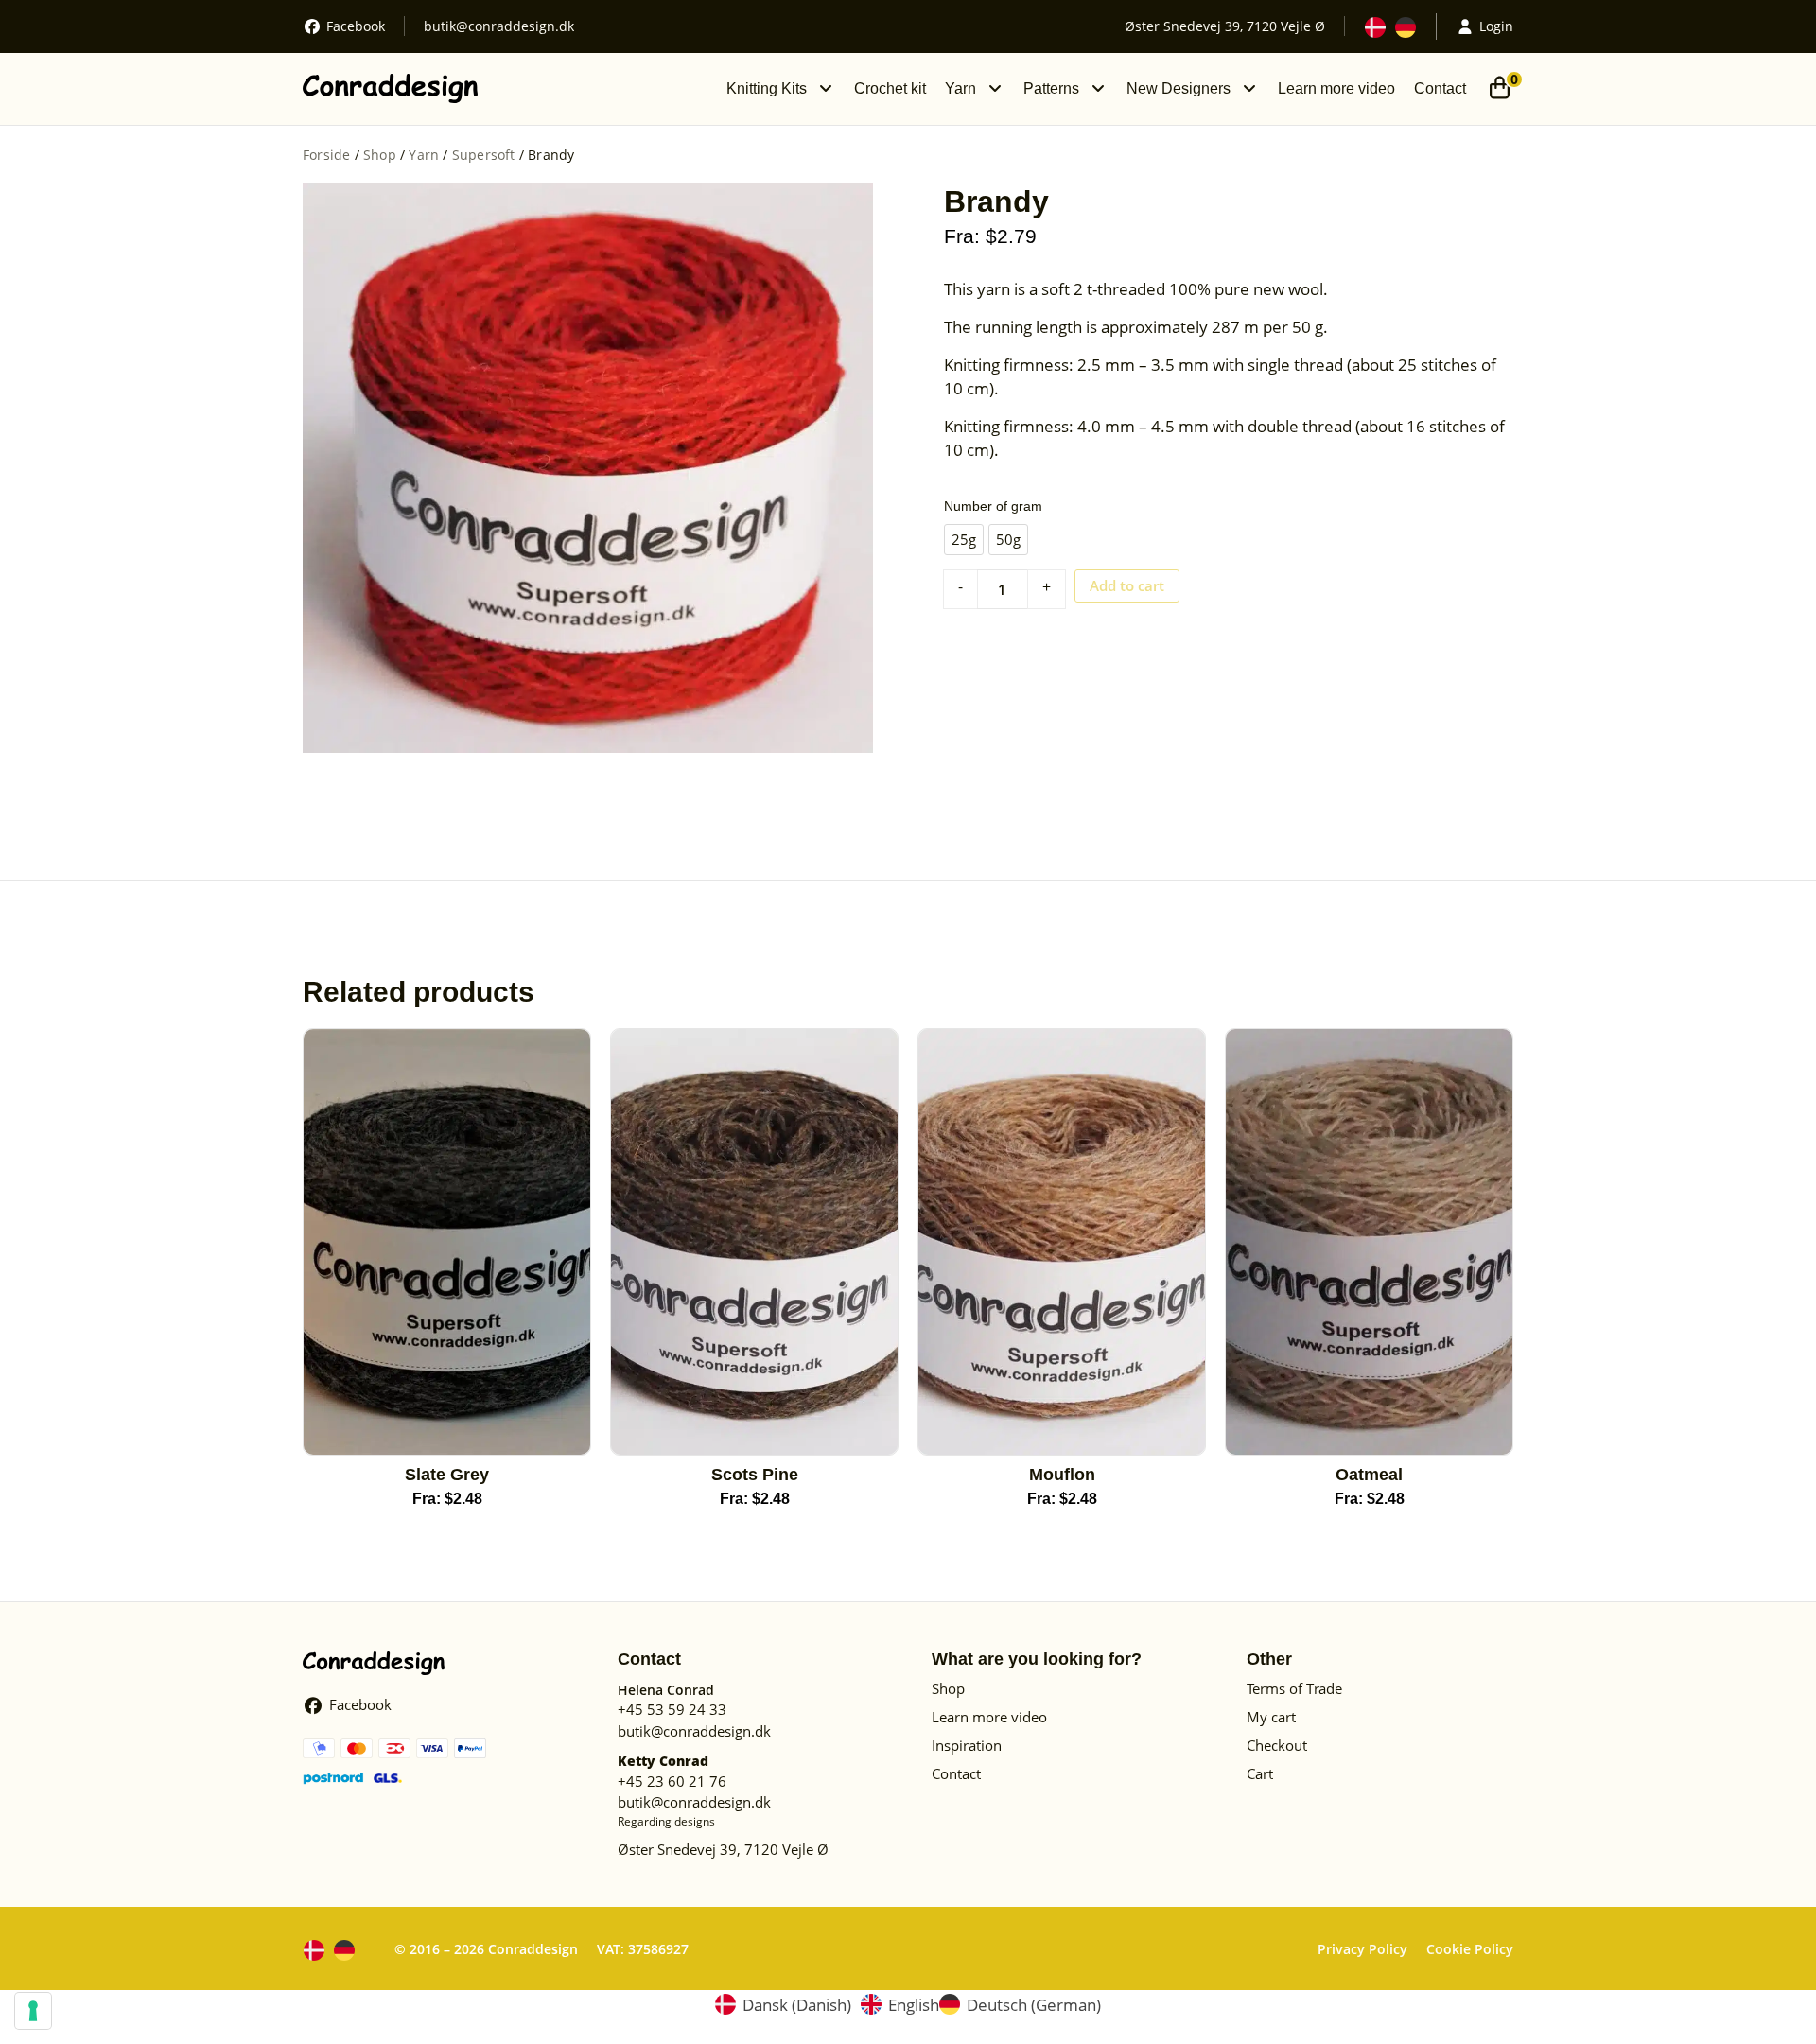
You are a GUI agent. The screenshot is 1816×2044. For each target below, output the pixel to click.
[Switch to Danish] (1375, 27)
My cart (1271, 1717)
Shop (380, 155)
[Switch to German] (1406, 27)
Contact (1440, 88)
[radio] (964, 540)
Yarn (960, 88)
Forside (326, 155)
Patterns (1051, 88)
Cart (1260, 1773)
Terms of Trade (1294, 1688)
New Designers (1179, 88)
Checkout (1277, 1745)
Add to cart (1127, 585)
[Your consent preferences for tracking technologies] (33, 2011)
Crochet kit (890, 88)
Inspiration (967, 1745)
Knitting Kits (767, 88)
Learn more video (1336, 88)
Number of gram (993, 506)
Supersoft (484, 155)
